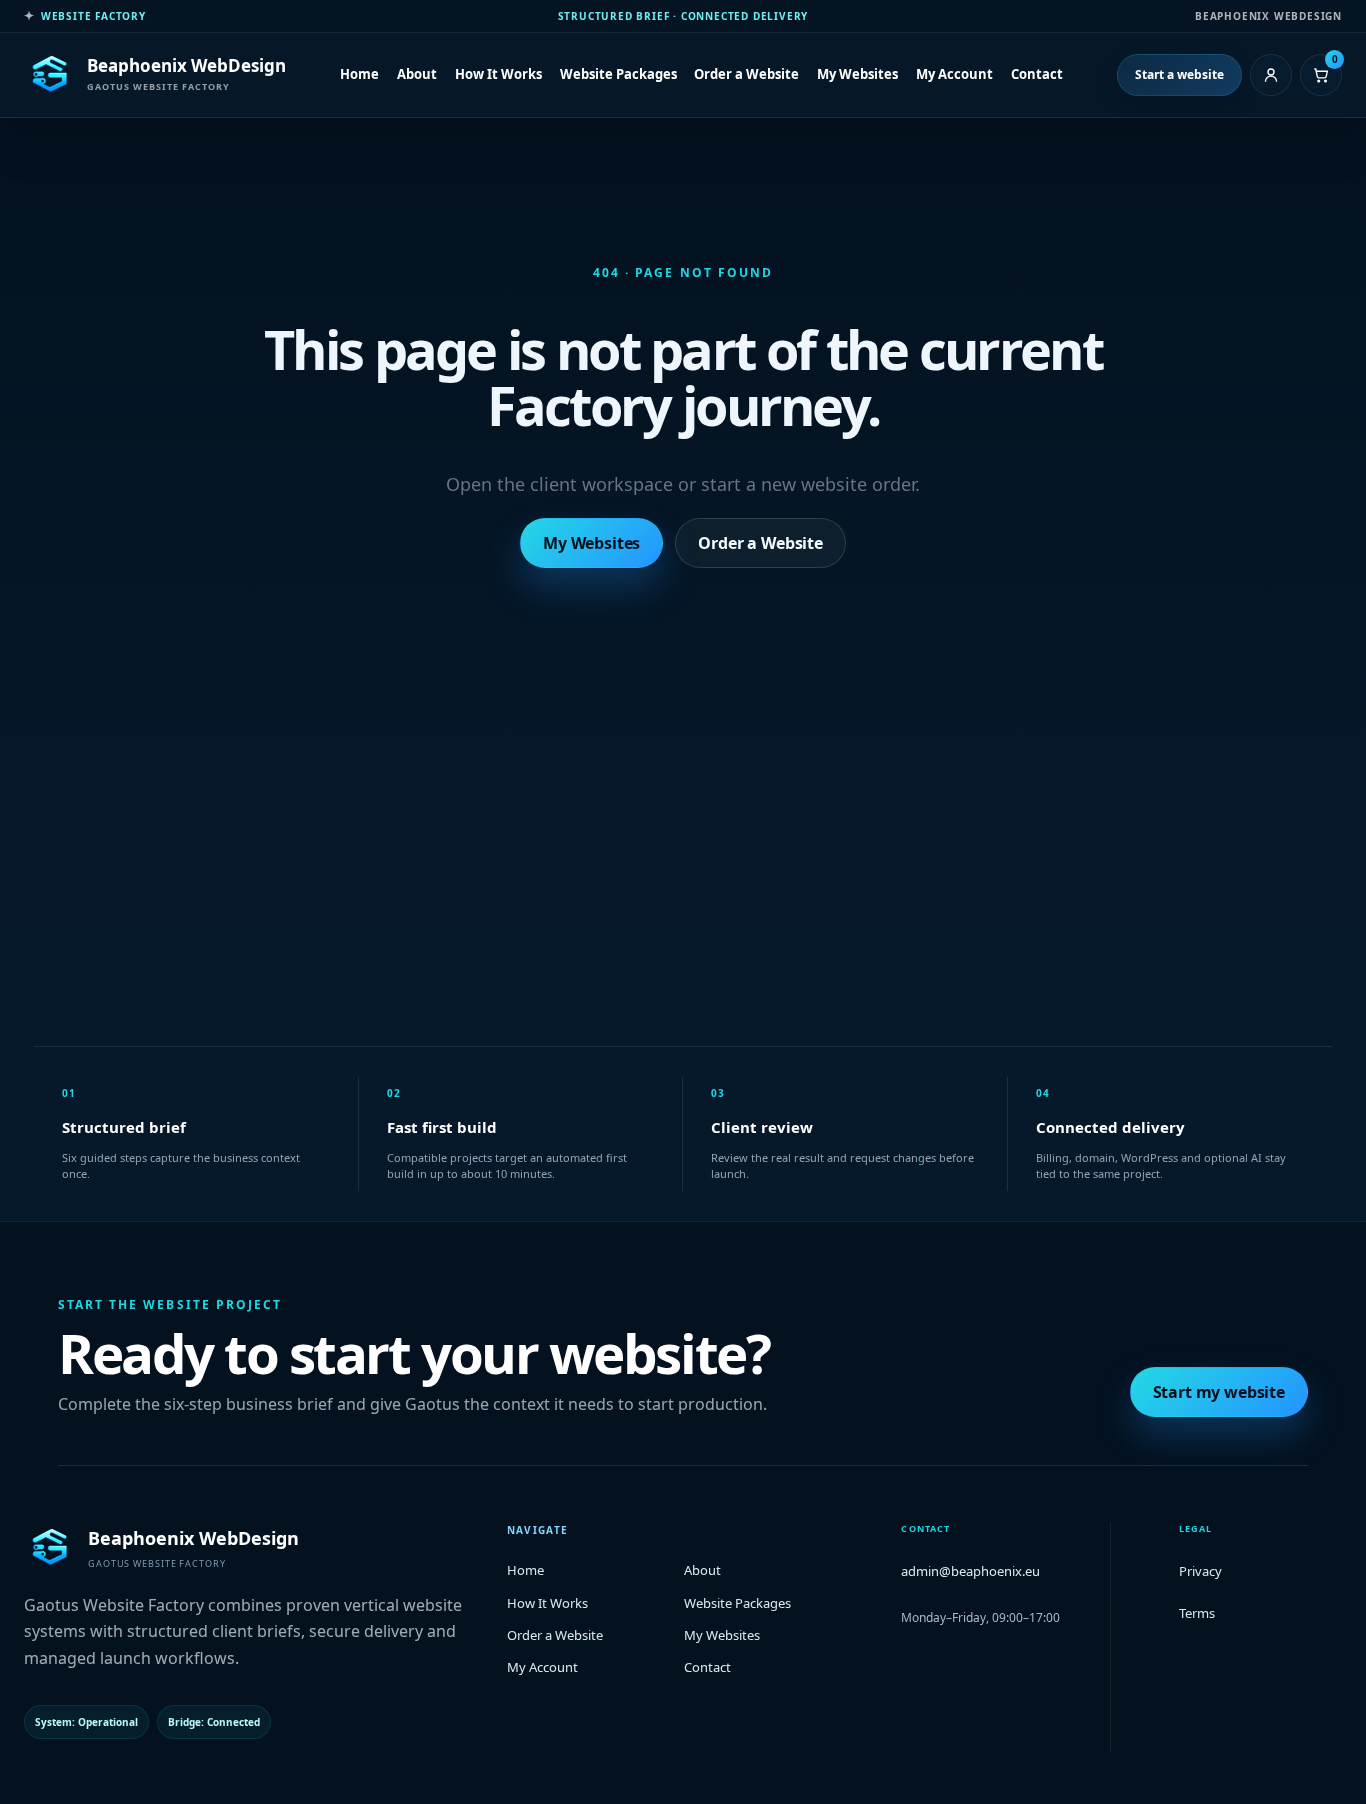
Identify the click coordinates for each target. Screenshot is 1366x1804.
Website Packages (618, 74)
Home (359, 74)
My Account (954, 74)
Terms (1197, 1613)
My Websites (857, 74)
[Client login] (1271, 75)
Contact (1037, 74)
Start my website (1219, 1392)
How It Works (498, 74)
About (417, 74)
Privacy (1200, 1571)
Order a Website (746, 74)
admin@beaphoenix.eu (970, 1571)
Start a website (1179, 74)
